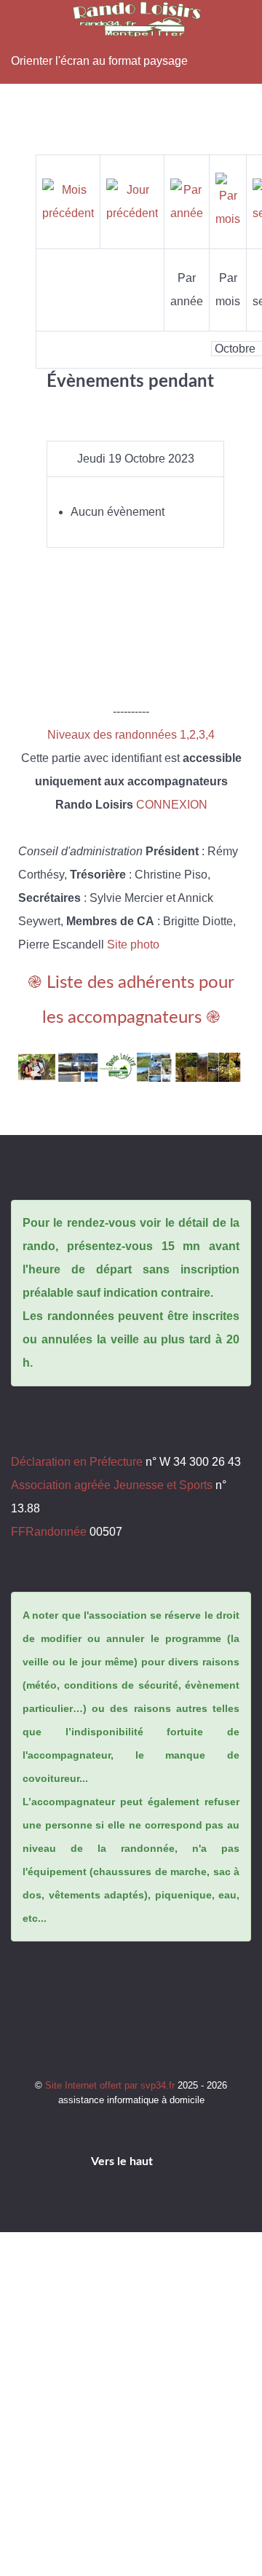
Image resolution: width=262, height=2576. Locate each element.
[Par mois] (228, 201)
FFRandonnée (49, 1532)
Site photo (133, 945)
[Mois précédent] (68, 201)
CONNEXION (172, 805)
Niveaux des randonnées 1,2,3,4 (131, 735)
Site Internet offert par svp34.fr (111, 2085)
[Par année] (187, 201)
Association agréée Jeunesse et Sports (112, 1485)
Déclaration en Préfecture (77, 1462)
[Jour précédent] (132, 201)
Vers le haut (123, 2161)
